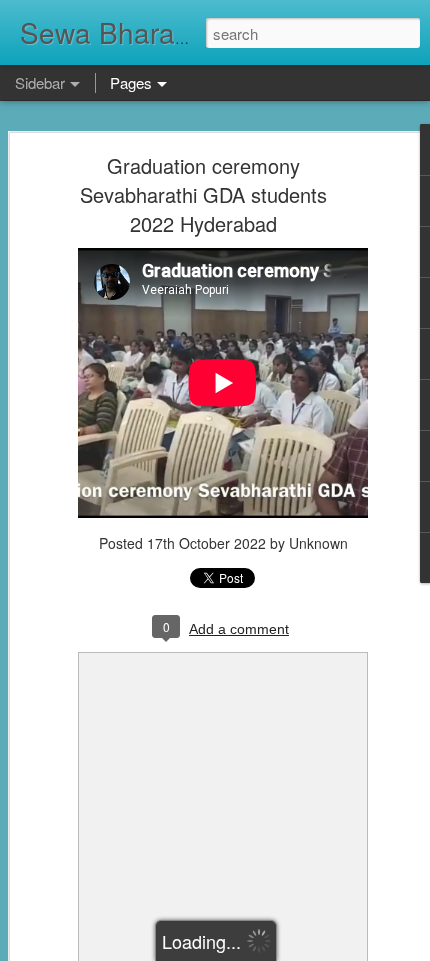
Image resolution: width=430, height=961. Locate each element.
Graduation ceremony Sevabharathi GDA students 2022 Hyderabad (203, 194)
